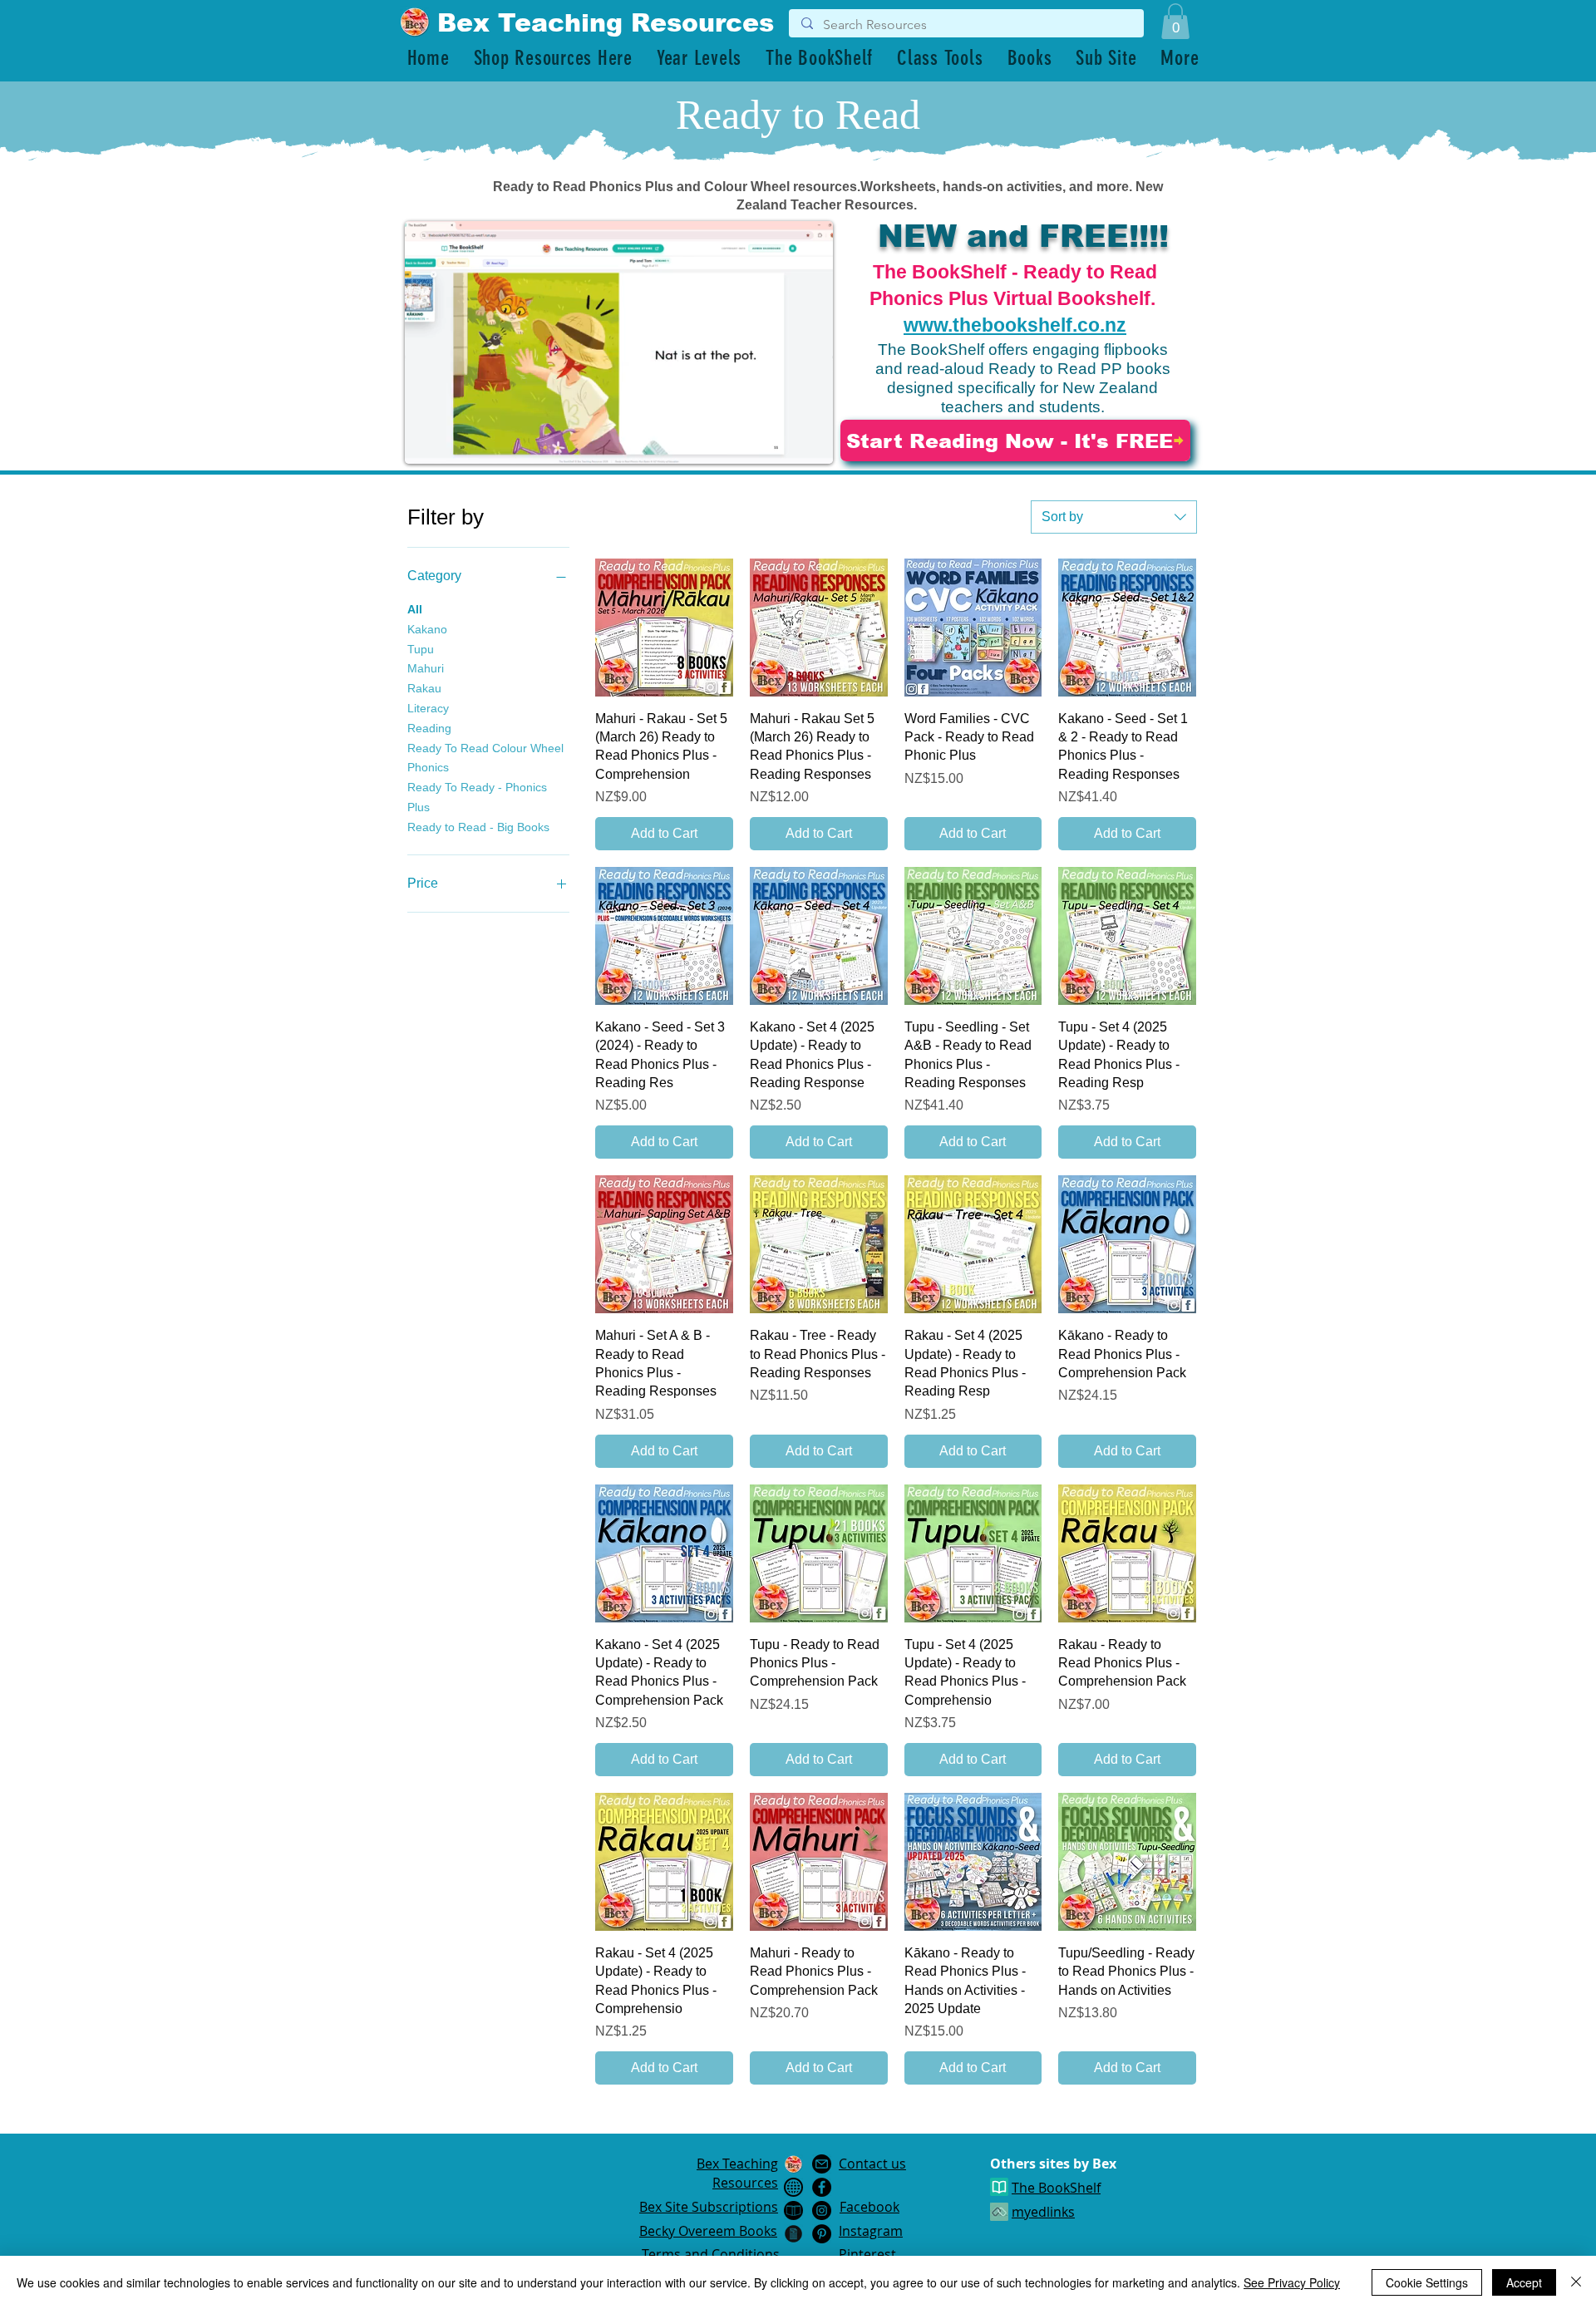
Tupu (421, 649)
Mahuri (426, 668)
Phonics (428, 767)
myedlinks (1043, 2212)
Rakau (424, 688)
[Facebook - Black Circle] (822, 2187)
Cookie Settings (1427, 2282)
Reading (429, 728)
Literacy (428, 708)
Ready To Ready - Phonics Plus (477, 797)
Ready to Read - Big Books (478, 827)
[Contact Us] (822, 2164)
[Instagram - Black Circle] (822, 2211)
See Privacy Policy (1292, 2282)
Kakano (427, 629)
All (415, 609)
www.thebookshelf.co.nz (1015, 325)
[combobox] (1114, 517)
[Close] (1576, 2282)
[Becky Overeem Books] (793, 2211)
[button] (1175, 21)
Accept (1524, 2282)
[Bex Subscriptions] (793, 2187)
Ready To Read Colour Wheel (485, 748)
